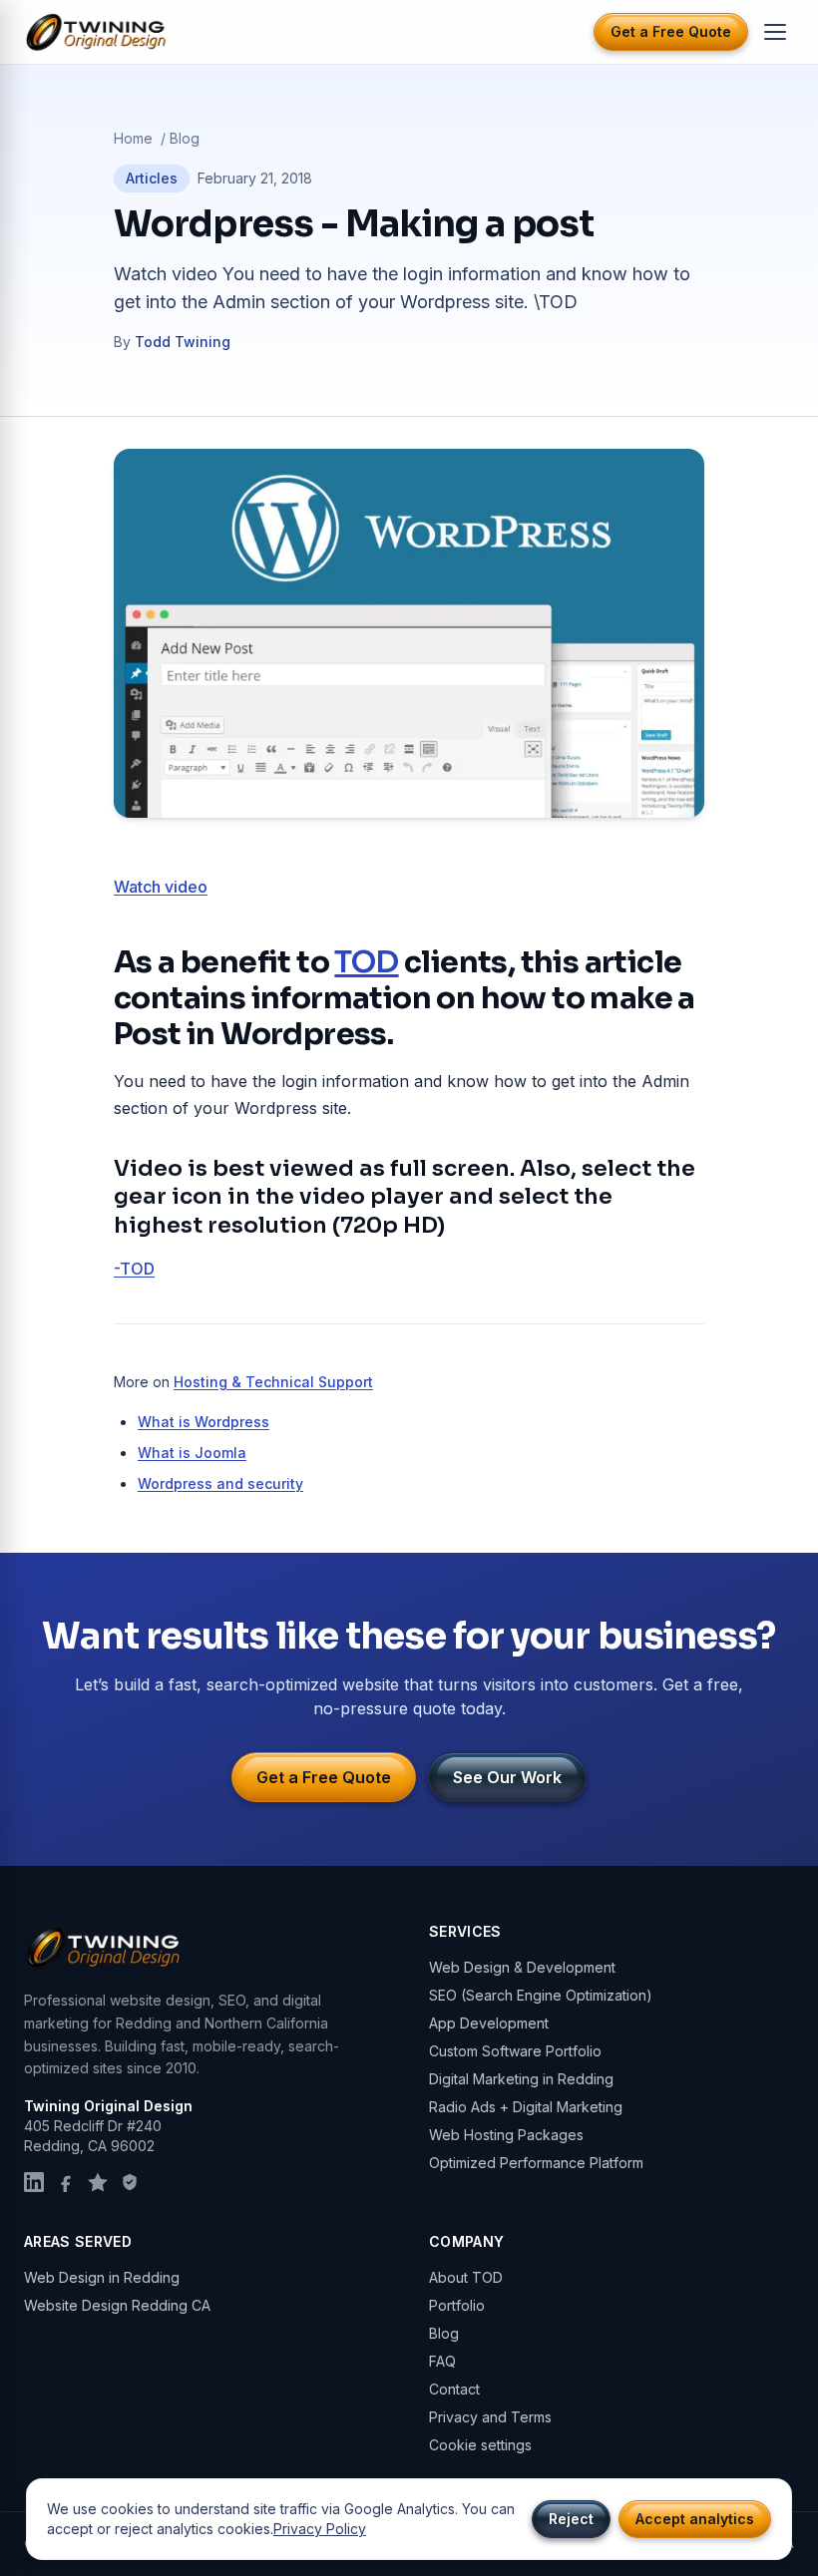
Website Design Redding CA (117, 2305)
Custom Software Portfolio (515, 2051)
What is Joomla (192, 1453)
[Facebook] (66, 2182)
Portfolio (457, 2305)
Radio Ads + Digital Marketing (526, 2107)
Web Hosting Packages (506, 2135)
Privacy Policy (320, 2529)
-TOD (134, 1269)
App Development (489, 2023)
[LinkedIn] (34, 2182)
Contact (454, 2389)
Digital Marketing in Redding (521, 2079)
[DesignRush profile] (130, 2182)
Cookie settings (480, 2445)
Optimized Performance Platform (536, 2163)
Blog (185, 138)
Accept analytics (695, 2519)
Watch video (161, 887)
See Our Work (507, 1777)
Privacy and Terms (490, 2417)
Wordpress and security (220, 1483)
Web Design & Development (522, 1967)
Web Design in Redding (102, 2277)
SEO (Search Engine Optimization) (541, 1995)
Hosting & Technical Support (273, 1382)
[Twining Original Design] (97, 32)
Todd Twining (183, 342)
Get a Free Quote (671, 31)
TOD (366, 962)
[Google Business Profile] (98, 2182)
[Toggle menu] (775, 32)
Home (133, 138)
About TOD (466, 2277)
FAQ (442, 2361)
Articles (152, 178)
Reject (571, 2519)
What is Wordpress (204, 1422)
